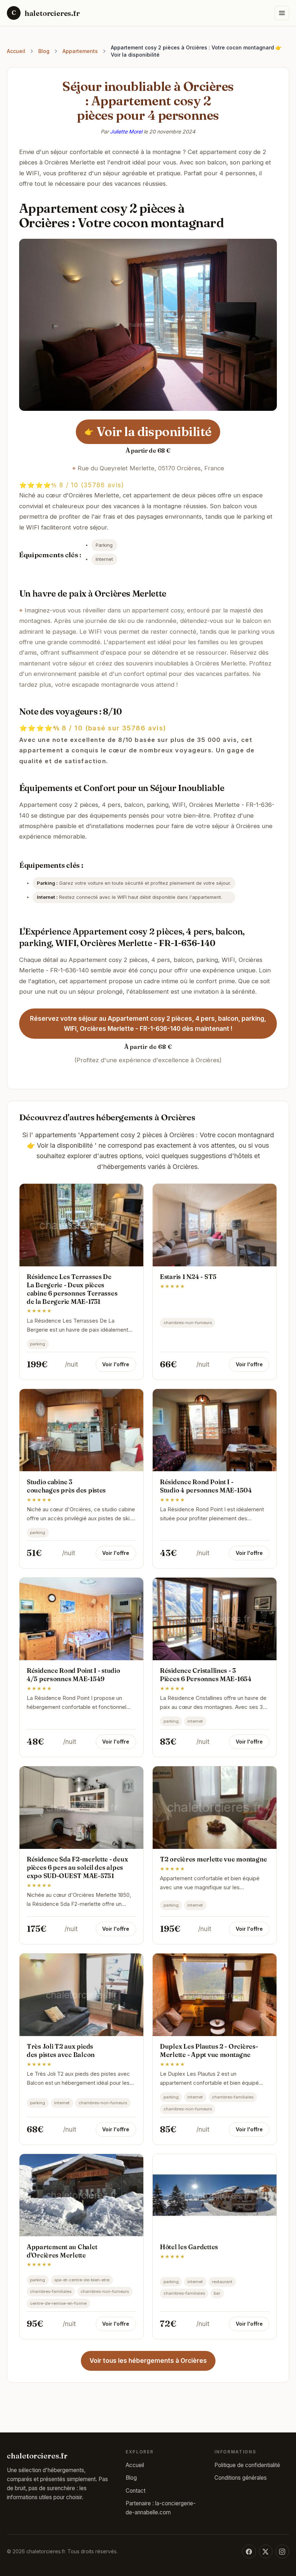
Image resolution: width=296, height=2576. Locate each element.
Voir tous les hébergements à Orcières (148, 2361)
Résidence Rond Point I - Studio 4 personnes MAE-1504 (206, 1486)
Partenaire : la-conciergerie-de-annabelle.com (161, 2508)
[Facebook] (249, 2551)
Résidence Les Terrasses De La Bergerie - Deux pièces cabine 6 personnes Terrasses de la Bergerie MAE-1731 (72, 1289)
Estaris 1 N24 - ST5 (188, 1277)
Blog (44, 51)
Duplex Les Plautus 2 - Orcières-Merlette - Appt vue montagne (209, 2050)
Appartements (80, 51)
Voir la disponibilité (149, 431)
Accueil (16, 51)
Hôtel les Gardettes (189, 2247)
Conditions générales (241, 2478)
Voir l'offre (116, 1364)
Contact (136, 2491)
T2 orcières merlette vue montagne (213, 1859)
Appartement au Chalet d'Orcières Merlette (62, 2251)
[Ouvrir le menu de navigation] (282, 13)
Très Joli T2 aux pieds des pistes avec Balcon (61, 2050)
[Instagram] (282, 2551)
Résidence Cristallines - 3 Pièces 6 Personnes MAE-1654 (206, 1675)
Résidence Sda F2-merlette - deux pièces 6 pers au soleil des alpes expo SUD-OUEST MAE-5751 (77, 1867)
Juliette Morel (126, 131)
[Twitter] (266, 2551)
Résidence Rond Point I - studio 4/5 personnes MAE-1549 (73, 1675)
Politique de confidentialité (247, 2465)
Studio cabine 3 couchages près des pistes (66, 1486)
